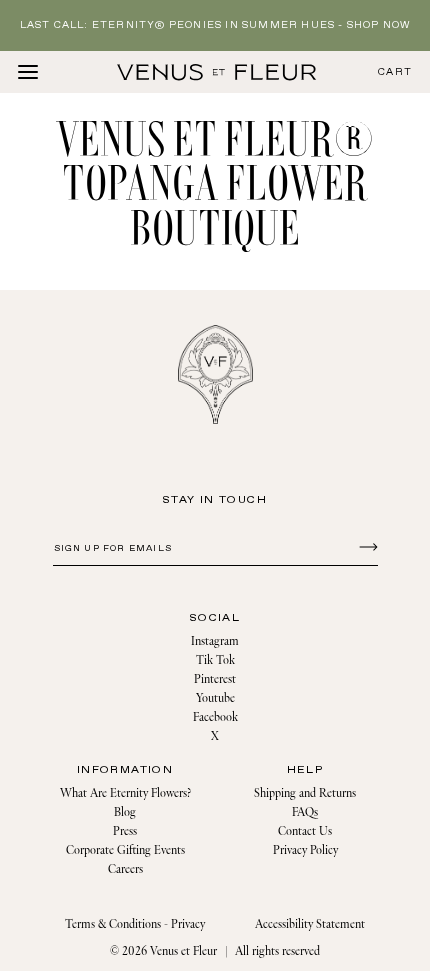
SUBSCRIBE (365, 546)
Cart (395, 72)
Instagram (215, 641)
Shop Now (379, 25)
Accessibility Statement (310, 924)
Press (125, 831)
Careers (125, 869)
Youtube (215, 698)
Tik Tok (215, 660)
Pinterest (215, 679)
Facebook (215, 717)
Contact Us (305, 831)
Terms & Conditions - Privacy (135, 924)
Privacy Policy (305, 850)
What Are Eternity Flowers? (125, 793)
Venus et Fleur (183, 951)
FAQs (305, 812)
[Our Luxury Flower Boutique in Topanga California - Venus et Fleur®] (217, 72)
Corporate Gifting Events (125, 850)
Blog (125, 812)
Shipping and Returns (305, 793)
